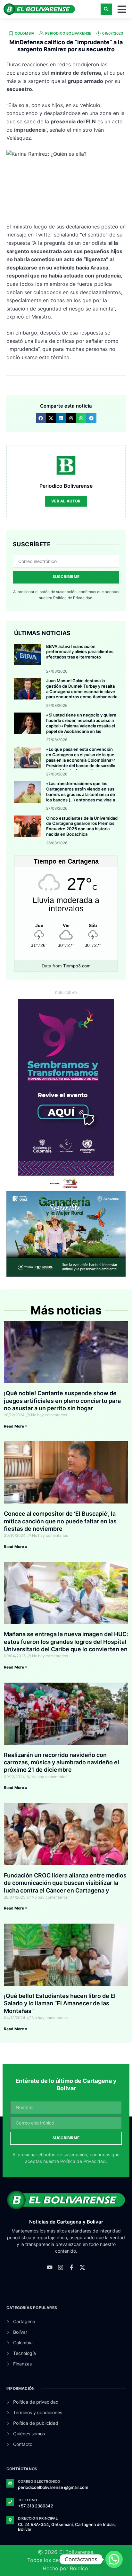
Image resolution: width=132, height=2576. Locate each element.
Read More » (16, 1426)
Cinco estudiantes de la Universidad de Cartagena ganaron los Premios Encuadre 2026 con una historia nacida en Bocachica (82, 826)
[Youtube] (50, 2267)
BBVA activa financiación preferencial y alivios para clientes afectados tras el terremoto (80, 652)
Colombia (25, 33)
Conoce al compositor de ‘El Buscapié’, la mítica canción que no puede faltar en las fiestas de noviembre (60, 1521)
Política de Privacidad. (73, 598)
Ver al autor (66, 501)
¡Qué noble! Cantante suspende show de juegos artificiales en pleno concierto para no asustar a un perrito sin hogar (62, 1401)
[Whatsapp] (114, 2559)
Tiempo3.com (77, 966)
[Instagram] (61, 2267)
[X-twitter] (82, 2267)
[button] (106, 9)
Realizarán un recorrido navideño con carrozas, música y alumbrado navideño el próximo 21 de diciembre (62, 1762)
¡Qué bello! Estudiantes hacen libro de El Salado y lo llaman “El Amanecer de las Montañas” (60, 2003)
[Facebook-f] (71, 2267)
